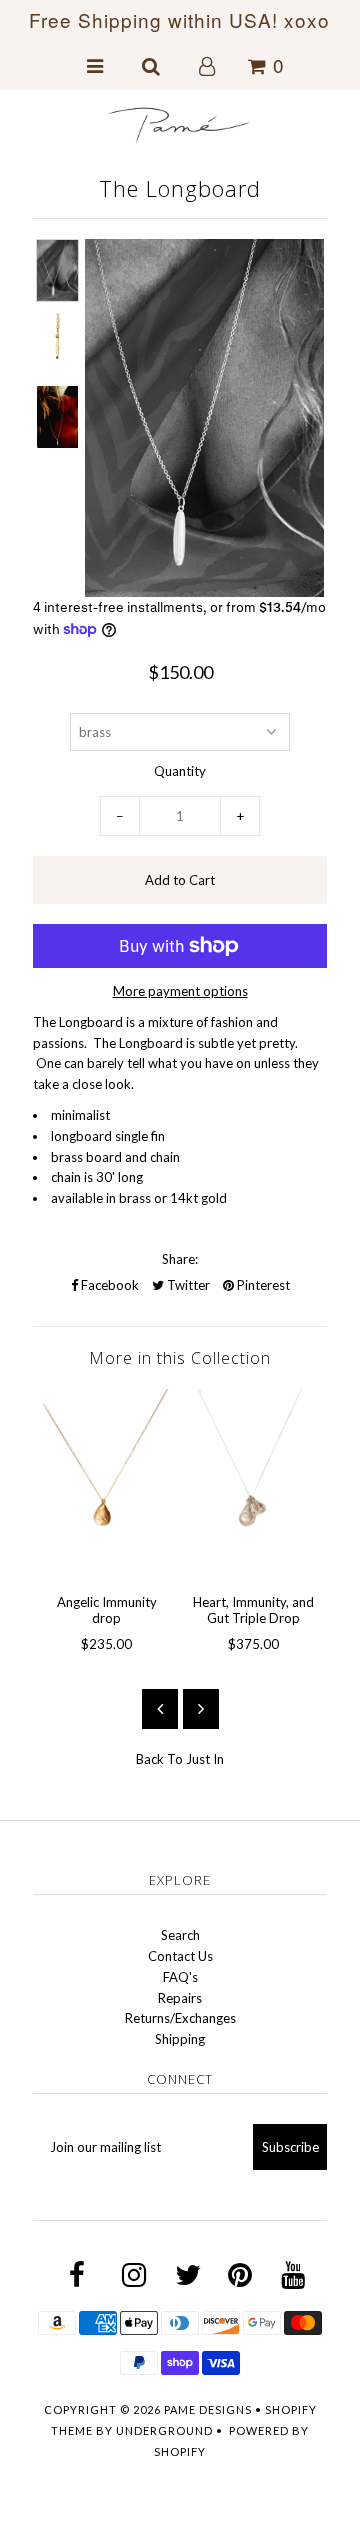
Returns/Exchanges (180, 2018)
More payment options (180, 991)
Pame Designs (208, 2409)
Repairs (180, 1998)
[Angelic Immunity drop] (106, 1484)
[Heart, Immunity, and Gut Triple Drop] (253, 1484)
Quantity (180, 771)
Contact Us (180, 1956)
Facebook (108, 1285)
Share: (180, 1259)
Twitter (187, 1285)
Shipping (180, 2039)
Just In (205, 1759)
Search (180, 1935)
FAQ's (180, 1977)
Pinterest (262, 1285)
